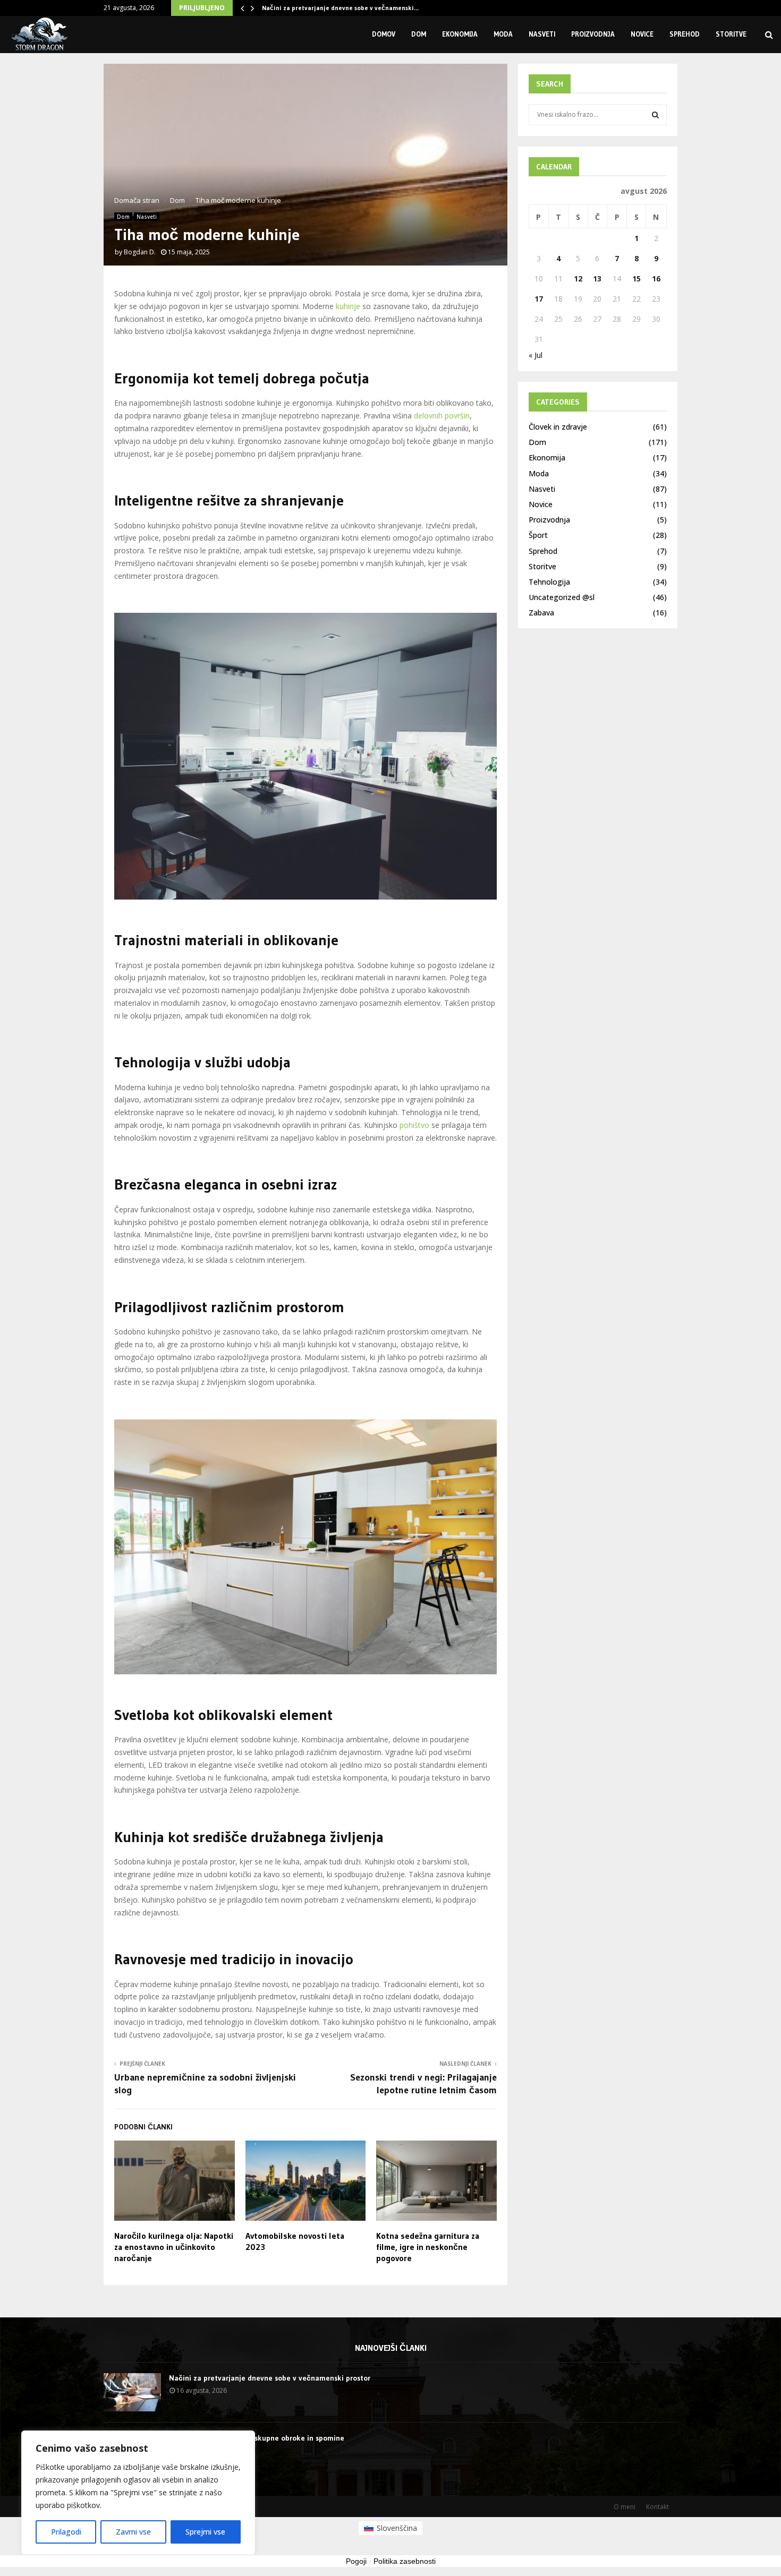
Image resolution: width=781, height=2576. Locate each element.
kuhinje (348, 306)
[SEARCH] (655, 115)
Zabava (541, 613)
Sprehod (685, 34)
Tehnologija (549, 582)
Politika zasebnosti (405, 2561)
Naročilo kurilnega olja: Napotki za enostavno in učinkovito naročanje (174, 2247)
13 (597, 279)
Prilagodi (66, 2532)
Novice (642, 34)
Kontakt (657, 2507)
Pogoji (356, 2561)
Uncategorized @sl (562, 597)
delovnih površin (442, 416)
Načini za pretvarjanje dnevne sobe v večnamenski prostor (270, 2378)
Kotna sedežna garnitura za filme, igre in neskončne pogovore (428, 2247)
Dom (419, 34)
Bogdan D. (140, 252)
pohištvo (414, 1125)
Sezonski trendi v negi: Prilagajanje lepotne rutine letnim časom (423, 2084)
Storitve (731, 34)
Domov (384, 34)
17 (539, 299)
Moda (503, 34)
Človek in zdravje (558, 427)
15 (636, 279)
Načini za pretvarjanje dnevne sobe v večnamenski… (340, 8)
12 (578, 279)
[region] (138, 2493)
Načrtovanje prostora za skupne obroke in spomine (257, 2438)
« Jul (536, 355)
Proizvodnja (593, 34)
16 (656, 279)
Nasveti (542, 34)
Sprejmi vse (205, 2532)
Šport (538, 535)
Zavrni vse (133, 2532)
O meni (625, 2507)
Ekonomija (460, 34)
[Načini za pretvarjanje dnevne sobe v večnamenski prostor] (132, 2392)
